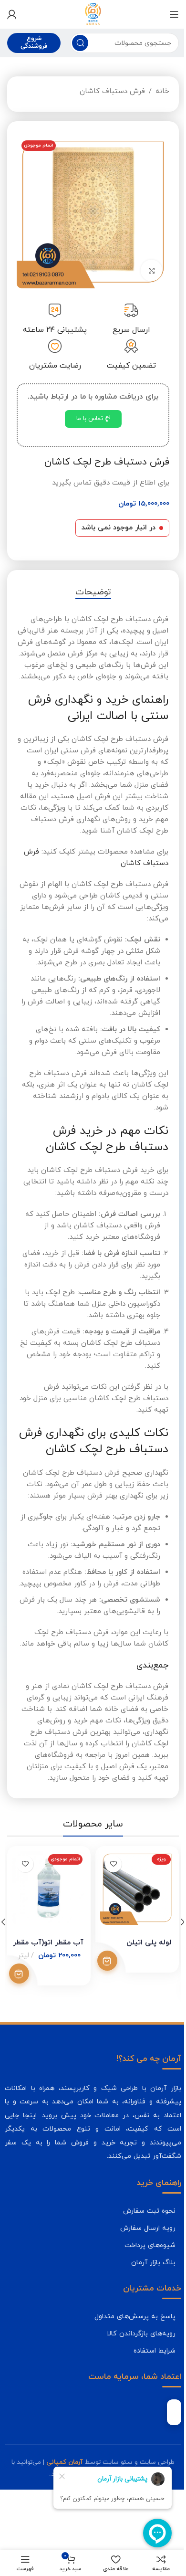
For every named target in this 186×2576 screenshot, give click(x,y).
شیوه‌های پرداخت (143, 2334)
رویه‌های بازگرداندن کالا (134, 2422)
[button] (176, 2013)
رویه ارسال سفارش (141, 2317)
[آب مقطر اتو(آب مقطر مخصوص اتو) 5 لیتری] (58, 1978)
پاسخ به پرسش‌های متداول (128, 2405)
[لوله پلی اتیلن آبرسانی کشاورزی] (143, 1978)
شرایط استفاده (147, 2439)
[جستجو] (78, 43)
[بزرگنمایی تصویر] (144, 270)
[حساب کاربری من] (12, 14)
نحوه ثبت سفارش (142, 2300)
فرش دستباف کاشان (105, 91)
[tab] (89, 600)
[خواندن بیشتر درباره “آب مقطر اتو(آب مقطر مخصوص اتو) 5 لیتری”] (30, 2062)
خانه (155, 91)
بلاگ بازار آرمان (146, 2351)
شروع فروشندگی (33, 42)
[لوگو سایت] (90, 14)
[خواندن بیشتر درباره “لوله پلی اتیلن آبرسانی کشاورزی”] (114, 2049)
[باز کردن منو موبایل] (167, 14)
